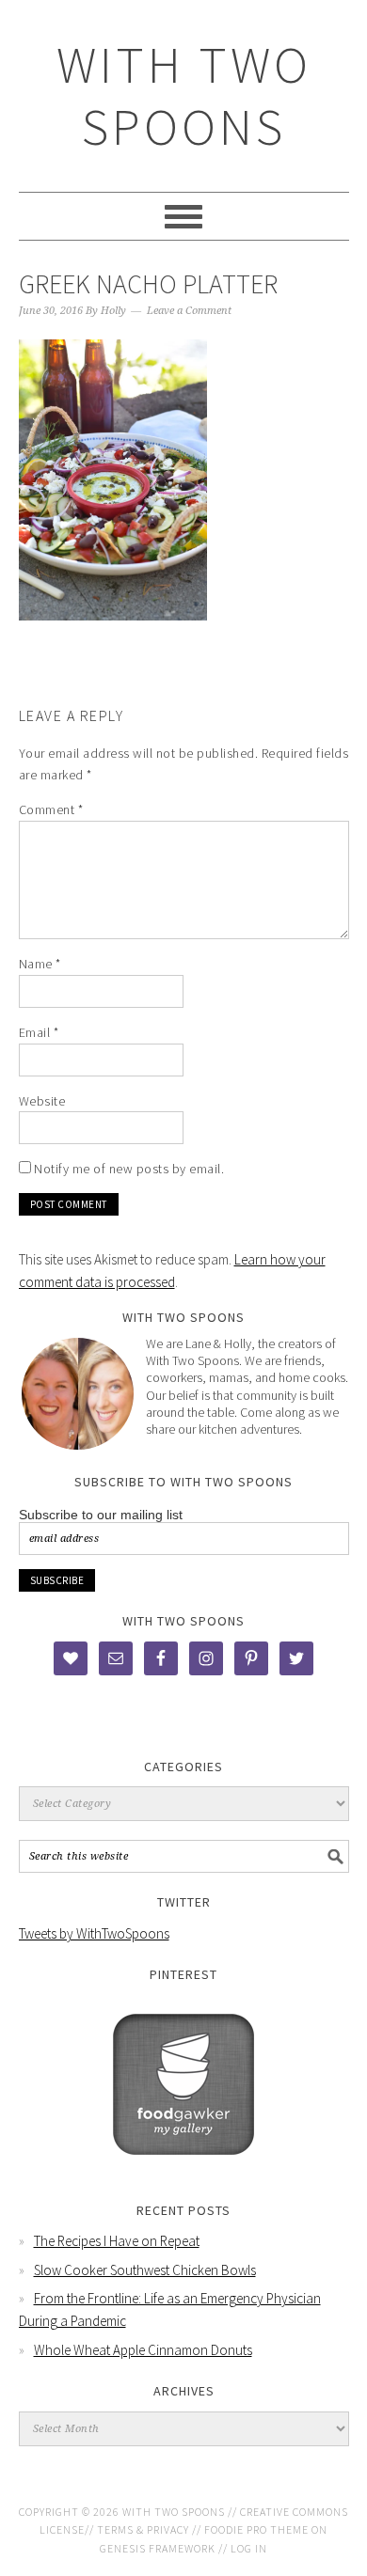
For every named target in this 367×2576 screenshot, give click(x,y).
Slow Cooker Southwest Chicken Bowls (145, 2270)
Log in (249, 2548)
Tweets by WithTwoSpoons (94, 1933)
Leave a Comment (189, 311)
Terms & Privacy (143, 2529)
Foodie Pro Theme (256, 2529)
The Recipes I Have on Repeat (117, 2241)
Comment (51, 809)
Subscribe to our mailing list (101, 1515)
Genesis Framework (158, 2548)
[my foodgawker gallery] (183, 2168)
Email (39, 1032)
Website (42, 1101)
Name (40, 964)
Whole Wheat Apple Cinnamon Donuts (143, 2350)
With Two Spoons (184, 95)
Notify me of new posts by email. (129, 1169)
